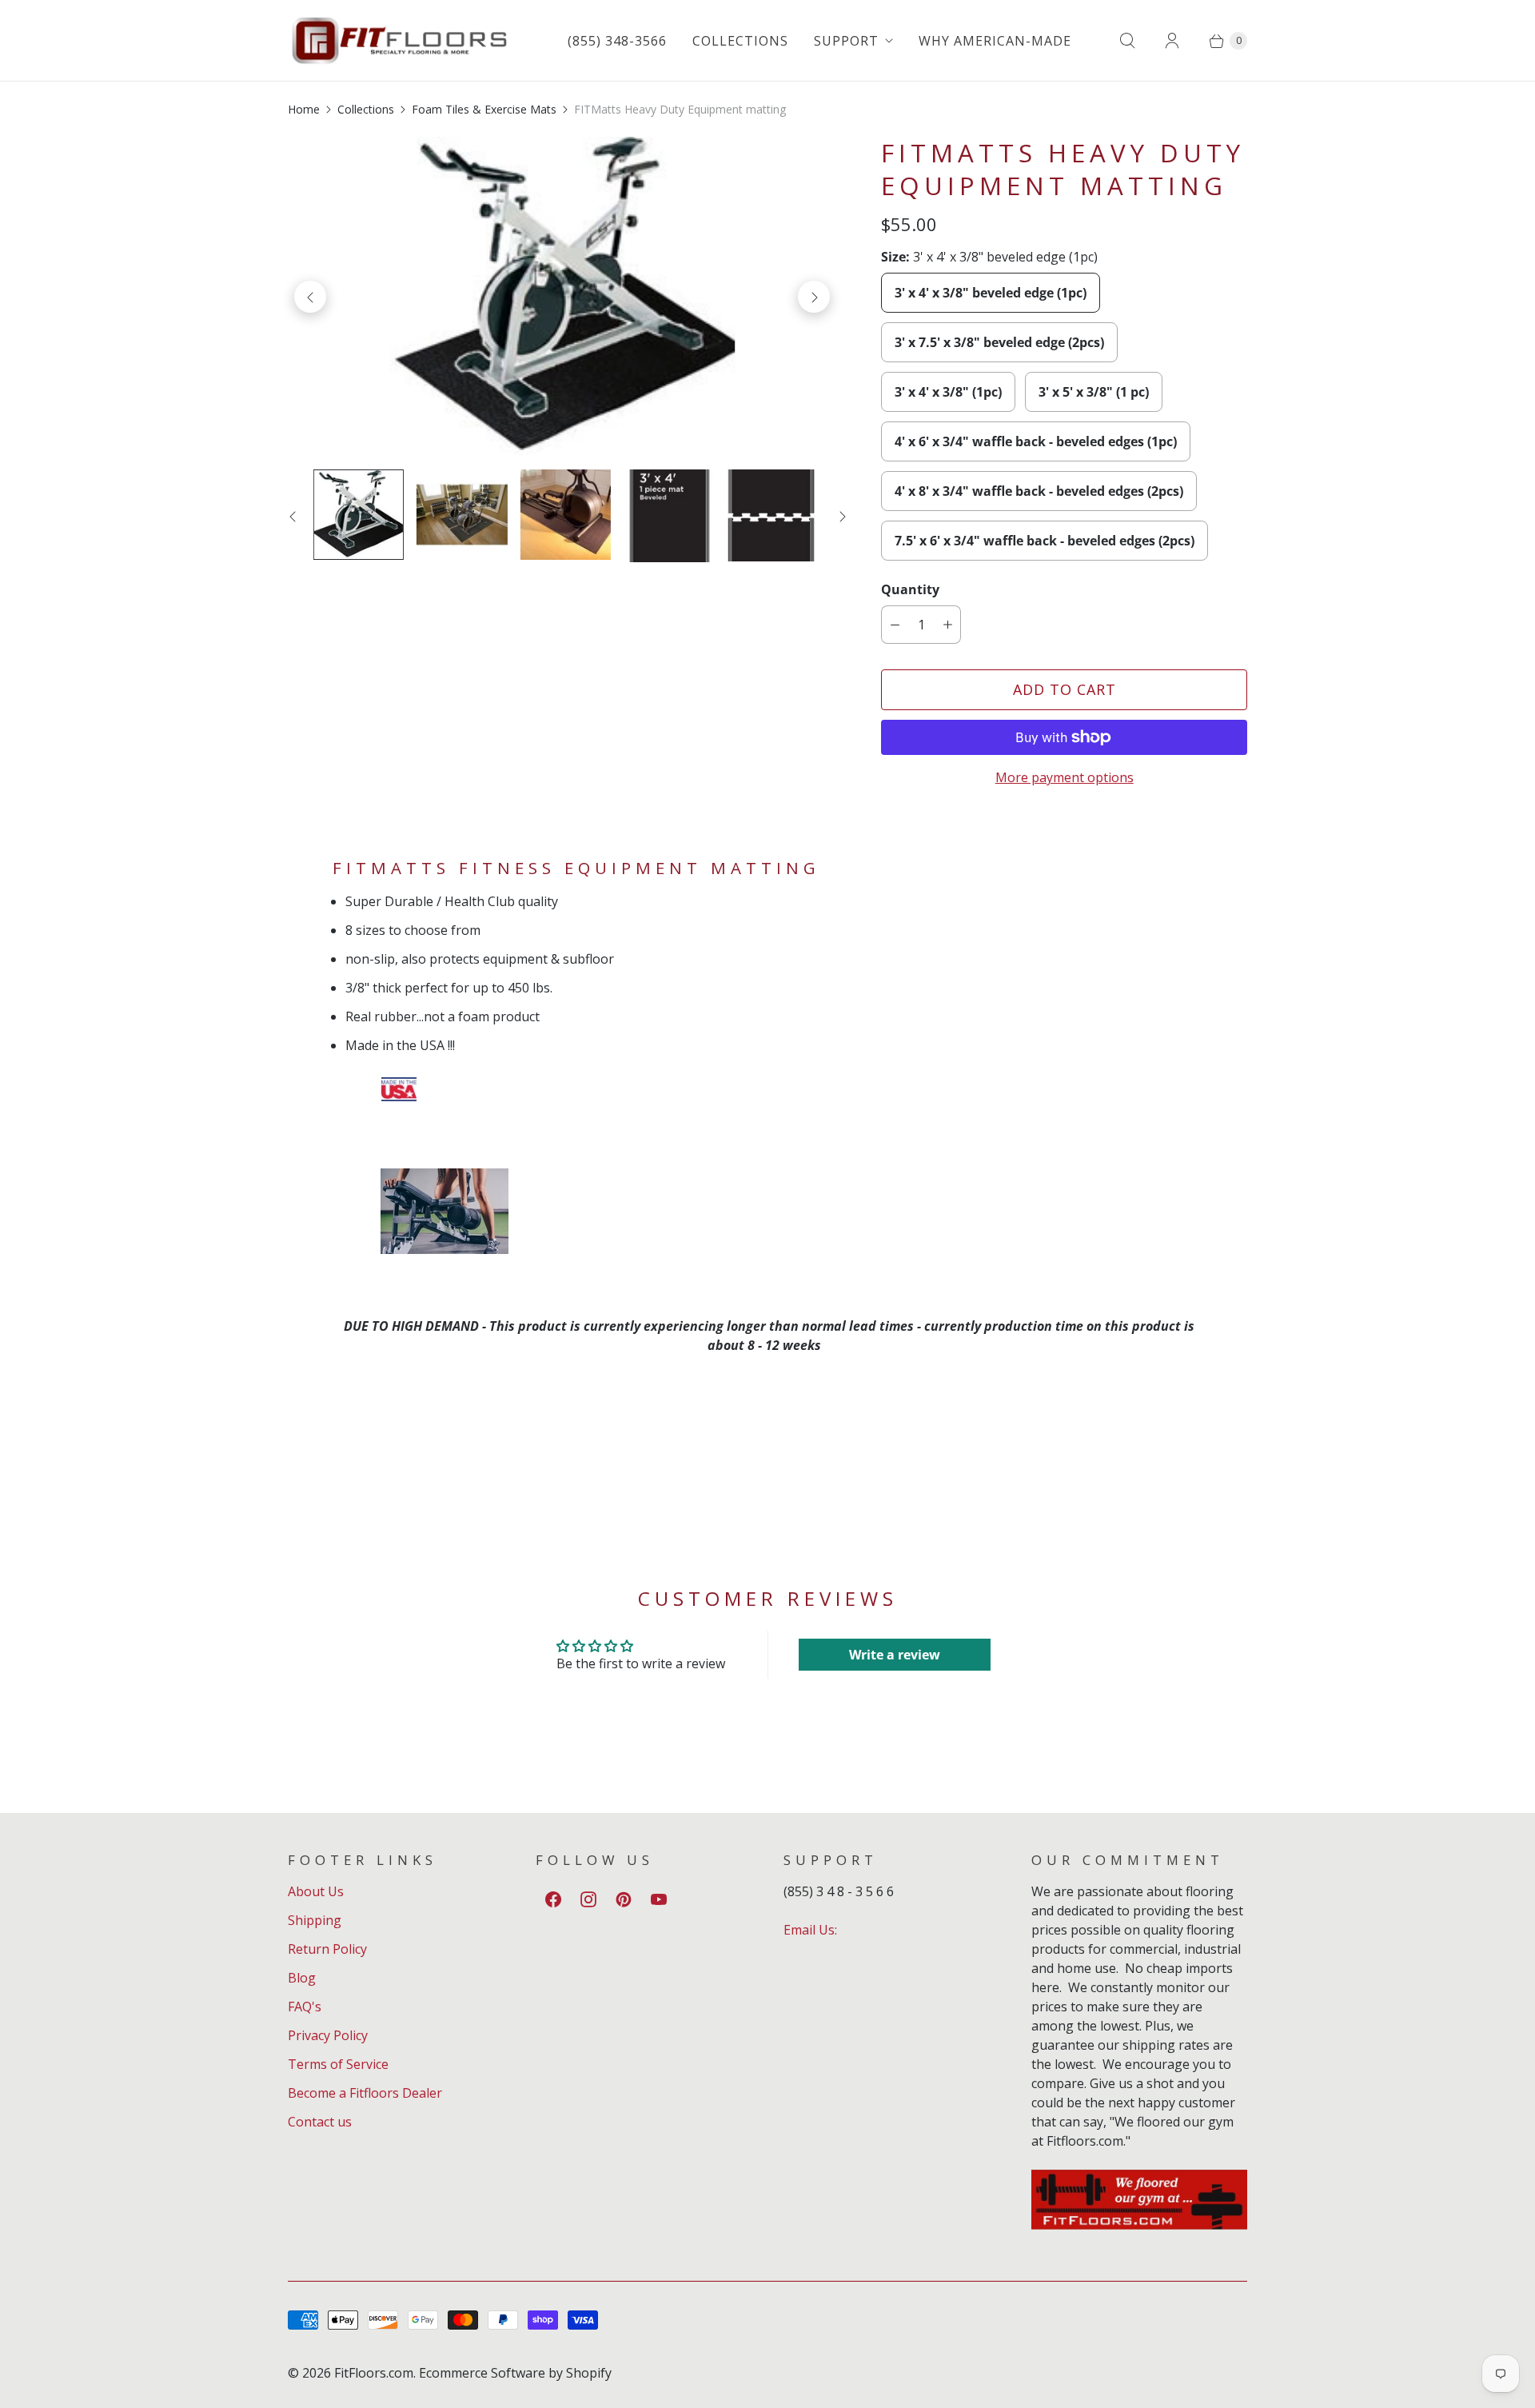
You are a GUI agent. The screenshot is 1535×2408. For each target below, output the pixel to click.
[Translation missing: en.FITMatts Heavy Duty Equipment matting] (669, 516)
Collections (740, 41)
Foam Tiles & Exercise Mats (484, 109)
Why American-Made (995, 41)
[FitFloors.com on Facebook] (553, 1899)
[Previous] (310, 297)
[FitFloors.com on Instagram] (588, 1899)
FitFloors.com (374, 2373)
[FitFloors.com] (400, 40)
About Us (316, 1891)
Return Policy (327, 1949)
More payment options (1065, 777)
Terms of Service (338, 2064)
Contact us (320, 2122)
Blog (302, 1978)
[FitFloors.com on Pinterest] (624, 1899)
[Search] (1127, 41)
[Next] (814, 297)
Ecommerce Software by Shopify (515, 2373)
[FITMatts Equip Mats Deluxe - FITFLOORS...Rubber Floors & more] (562, 297)
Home (304, 109)
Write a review (895, 1655)
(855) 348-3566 (617, 41)
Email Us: (810, 1930)
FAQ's (305, 2007)
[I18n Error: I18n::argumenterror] (772, 515)
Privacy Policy (328, 2035)
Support (846, 41)
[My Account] (1172, 41)
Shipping (315, 1920)
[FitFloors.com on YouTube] (659, 1899)
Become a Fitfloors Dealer (365, 2093)
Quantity (910, 589)
